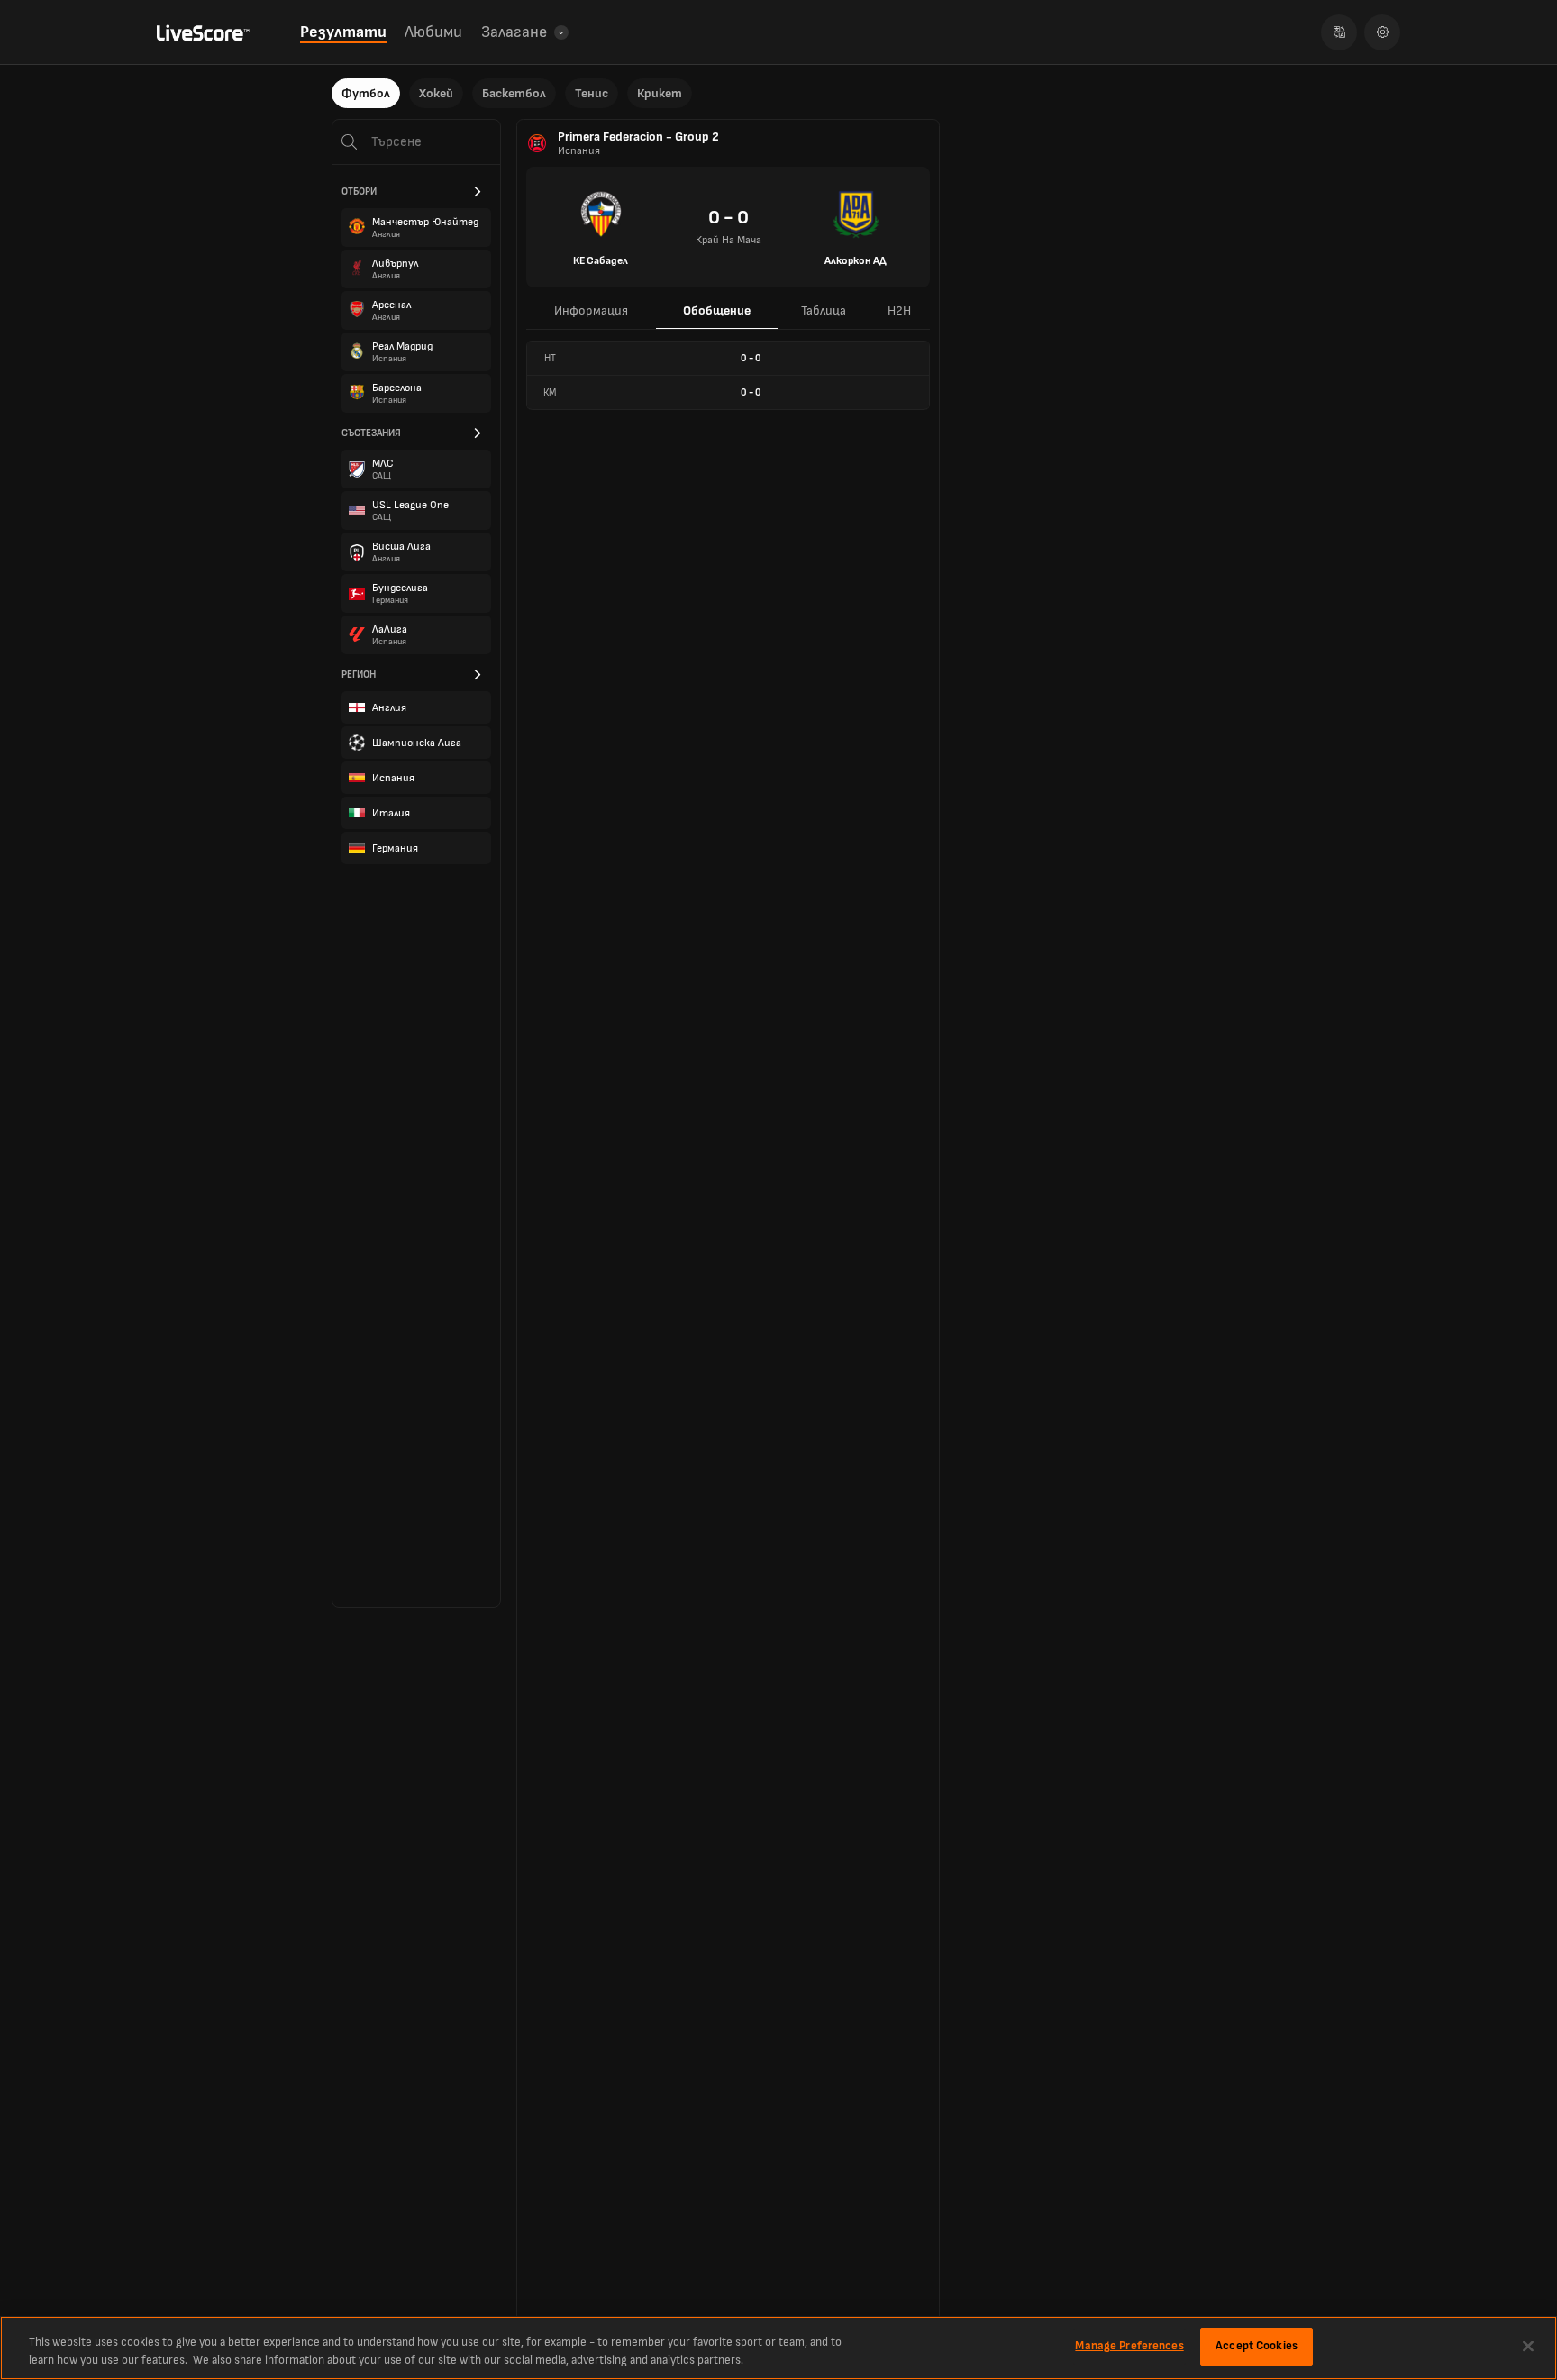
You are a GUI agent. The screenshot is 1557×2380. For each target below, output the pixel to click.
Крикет (660, 93)
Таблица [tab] (824, 310)
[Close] (1528, 2346)
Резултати (343, 32)
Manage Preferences (1129, 2346)
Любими (433, 32)
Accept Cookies (1257, 2346)
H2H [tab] (899, 310)
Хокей (436, 93)
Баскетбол (514, 93)
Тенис (592, 93)
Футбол (366, 93)
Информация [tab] (591, 310)
